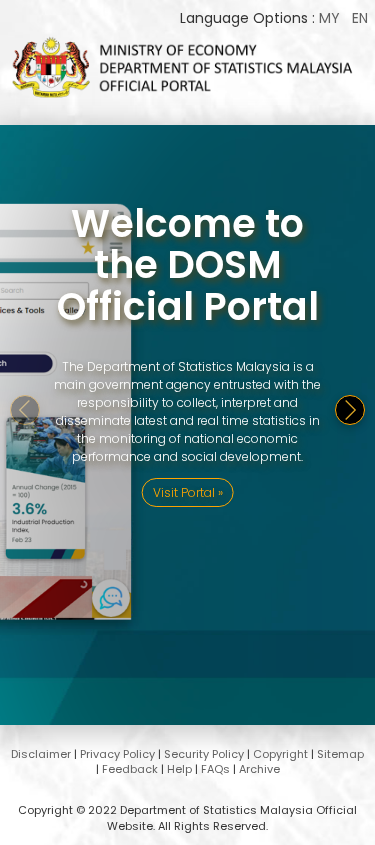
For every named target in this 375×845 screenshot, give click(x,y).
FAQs (215, 769)
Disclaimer (41, 754)
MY (329, 18)
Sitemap (340, 754)
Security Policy (204, 754)
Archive (259, 769)
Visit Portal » (188, 492)
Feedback (130, 769)
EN (360, 18)
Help (179, 769)
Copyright (280, 754)
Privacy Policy (117, 754)
